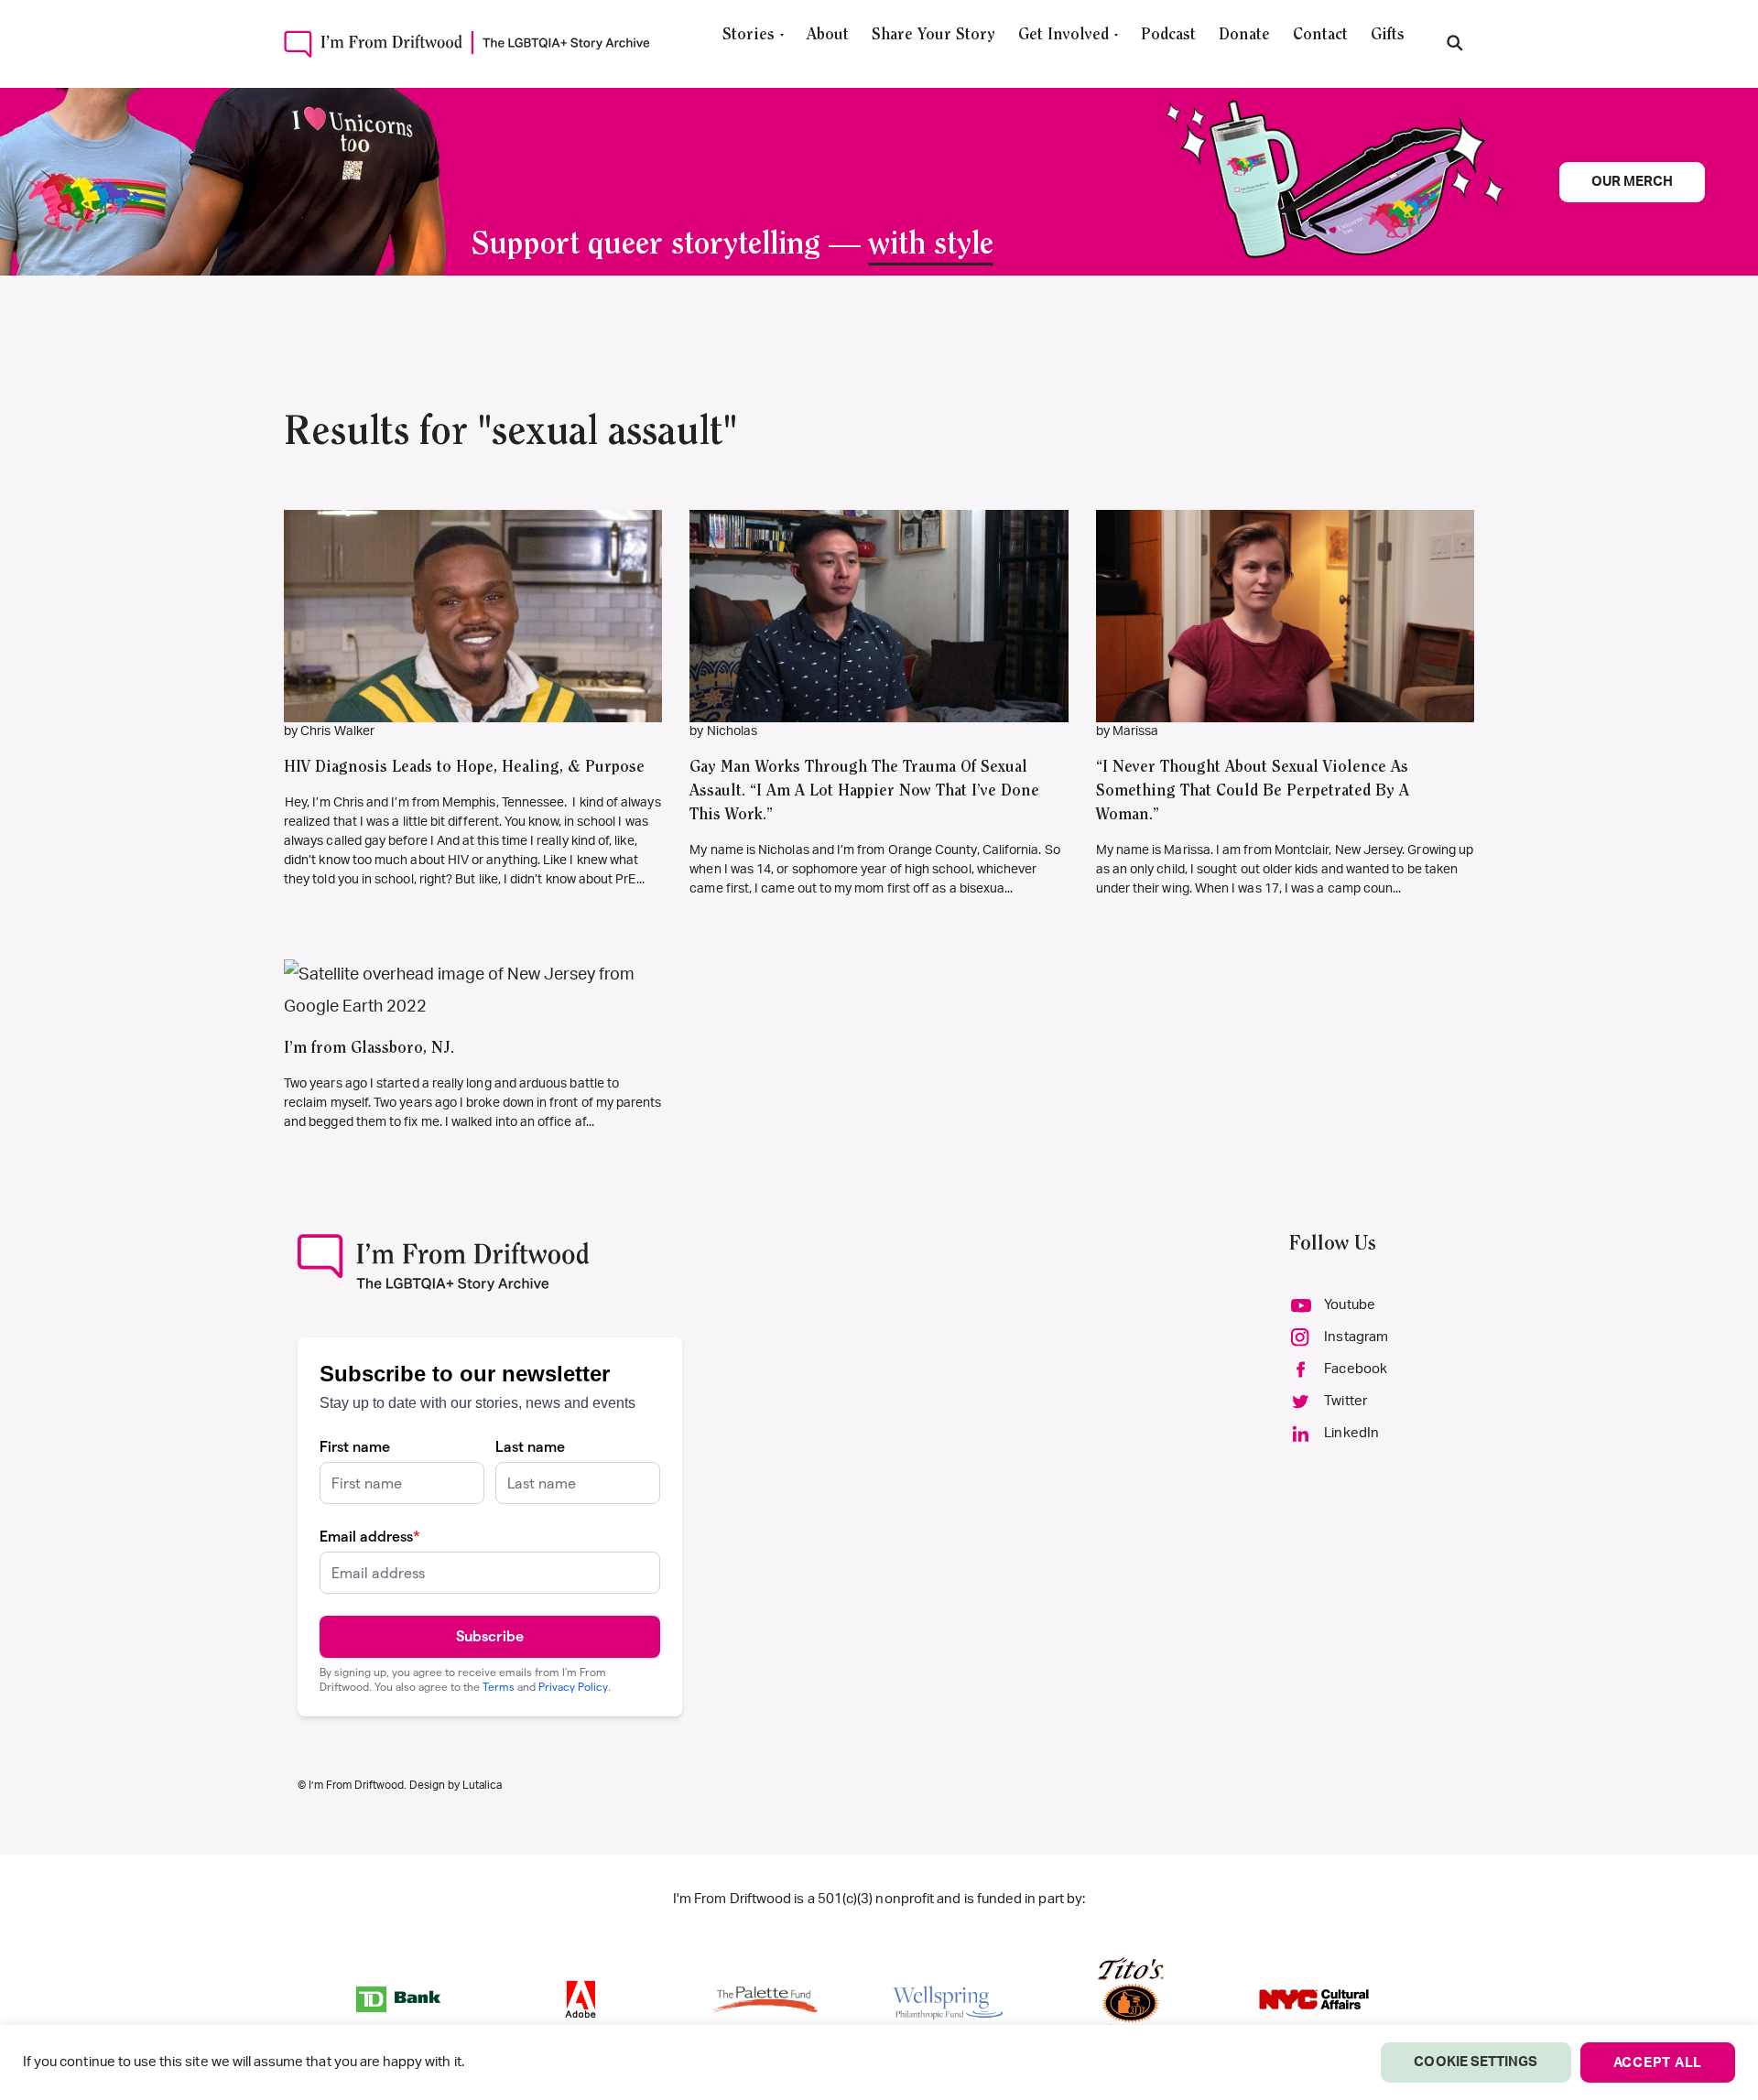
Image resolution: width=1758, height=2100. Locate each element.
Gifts (1388, 36)
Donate (1244, 36)
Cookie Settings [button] (1476, 2062)
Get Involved (1063, 36)
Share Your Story (933, 36)
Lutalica (482, 1785)
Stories (749, 36)
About (828, 36)
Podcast (1168, 36)
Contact (1320, 36)
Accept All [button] (1658, 2063)
